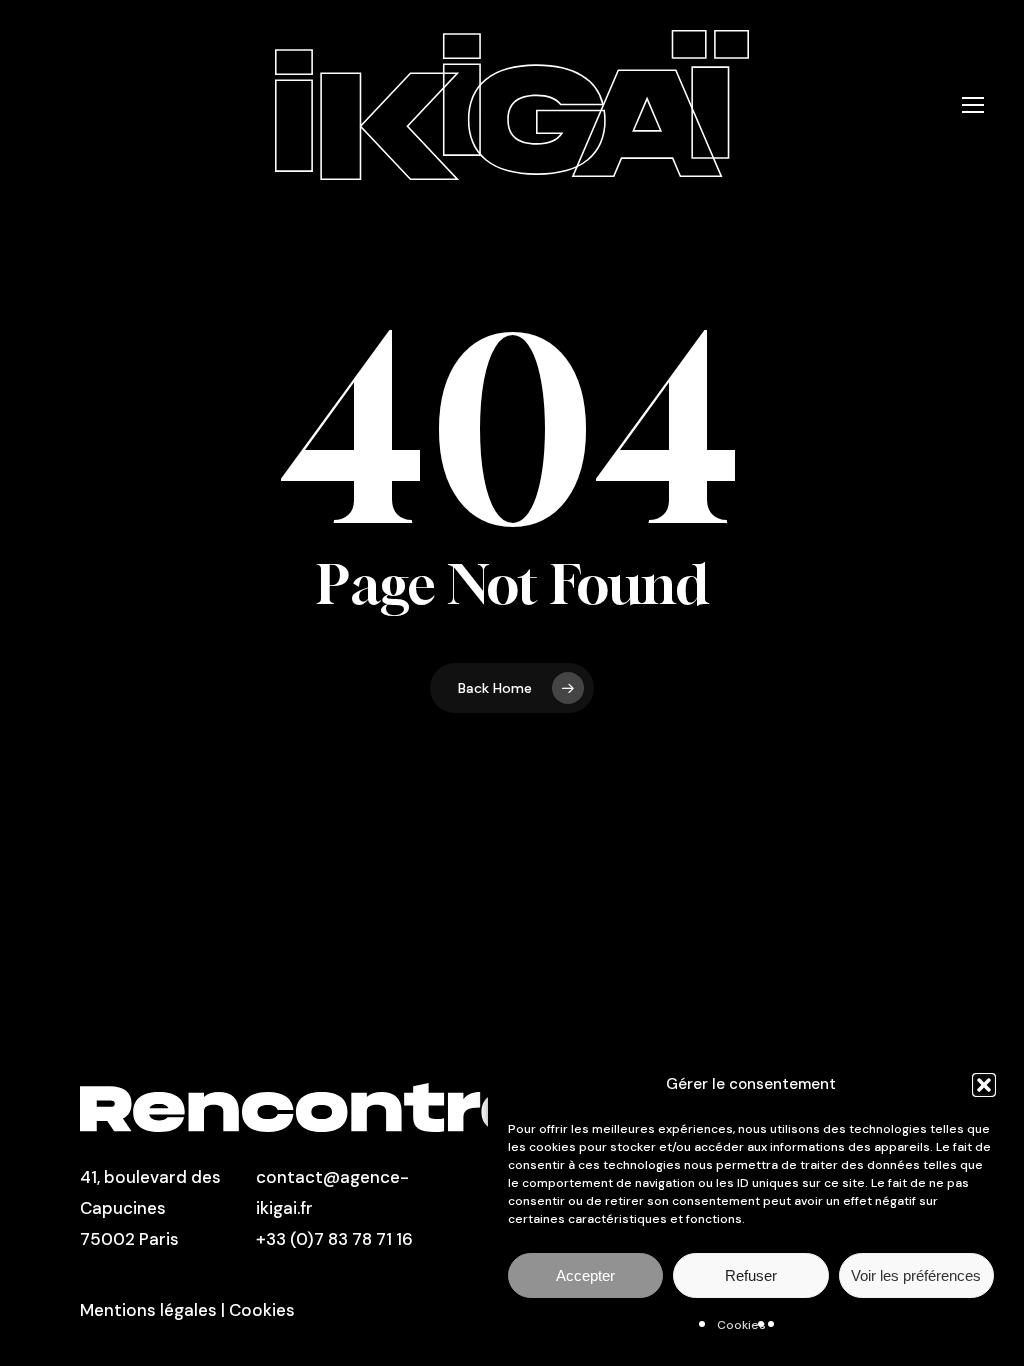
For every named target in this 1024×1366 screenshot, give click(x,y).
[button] (984, 1085)
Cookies (741, 1325)
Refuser (751, 1275)
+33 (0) (285, 1239)
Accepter (585, 1275)
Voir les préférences (916, 1275)
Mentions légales (148, 1310)
